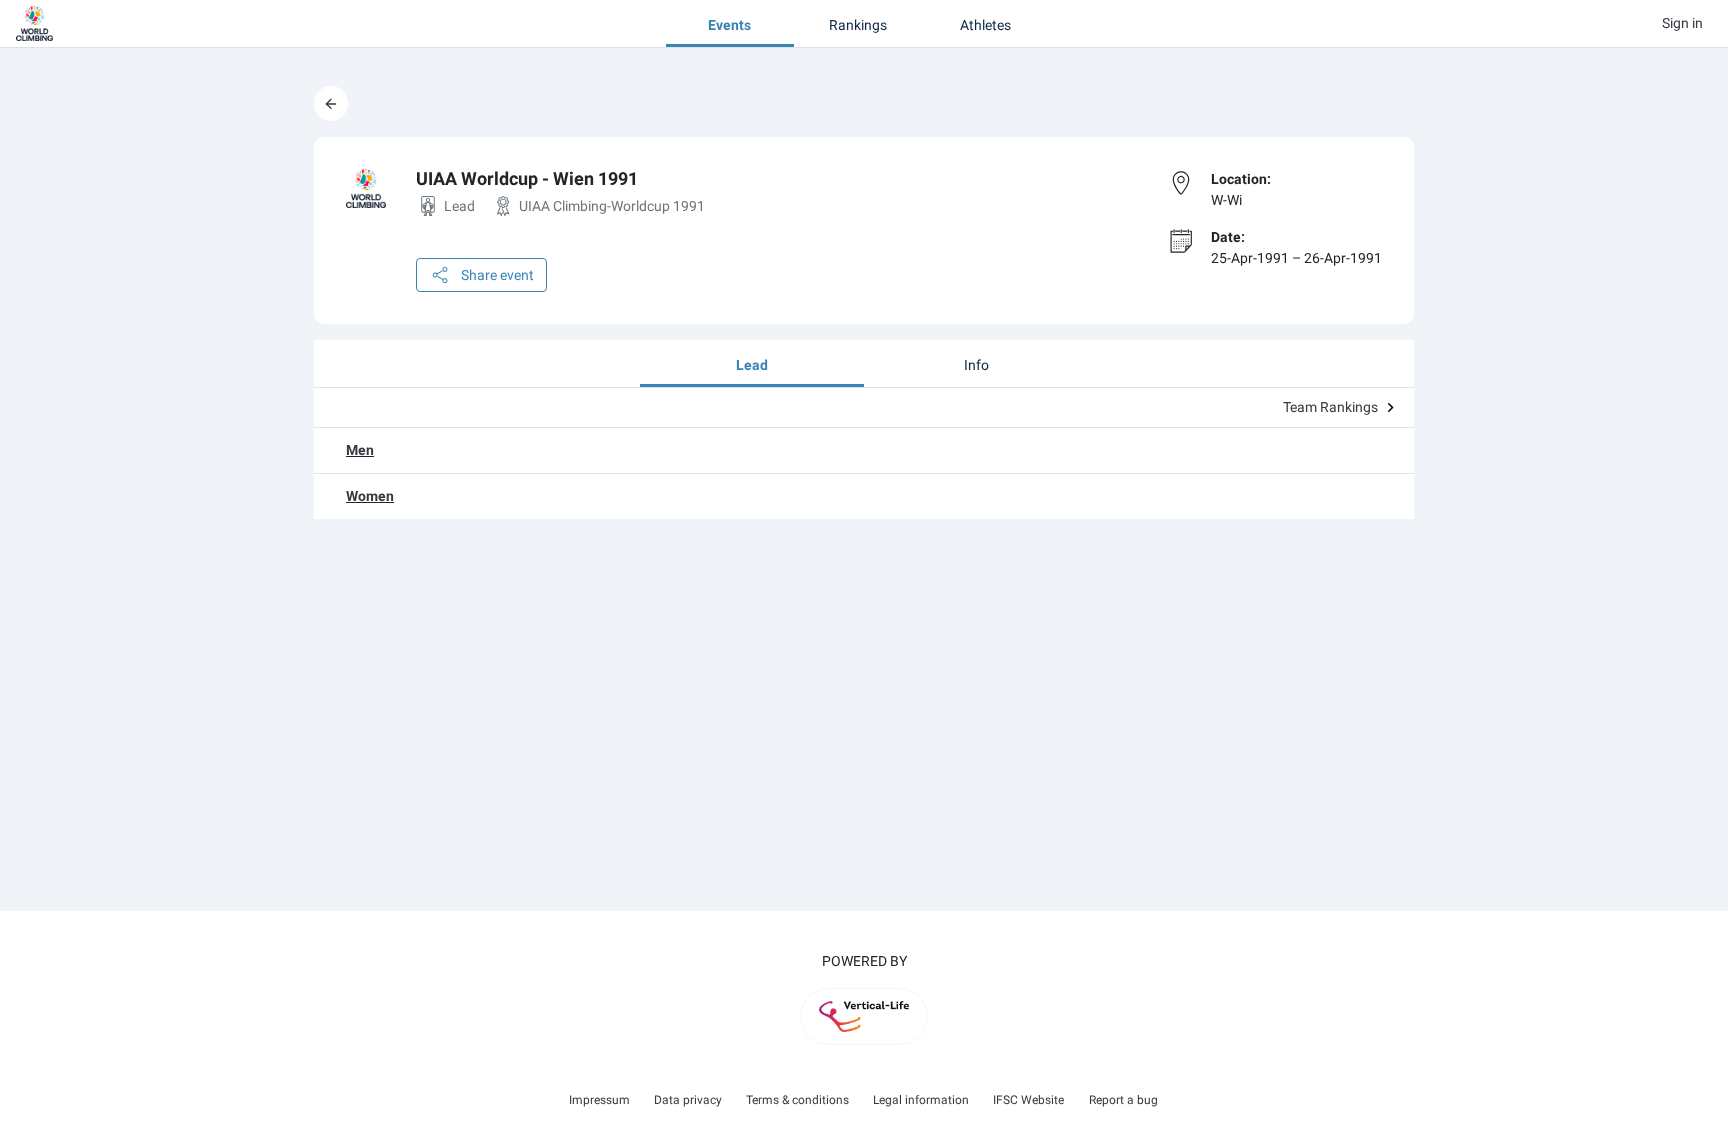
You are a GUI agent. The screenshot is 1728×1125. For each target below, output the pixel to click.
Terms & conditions (797, 1100)
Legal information (921, 1100)
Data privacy (688, 1100)
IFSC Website (1028, 1100)
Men (360, 450)
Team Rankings (1330, 407)
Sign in (1682, 23)
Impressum (599, 1100)
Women (370, 496)
